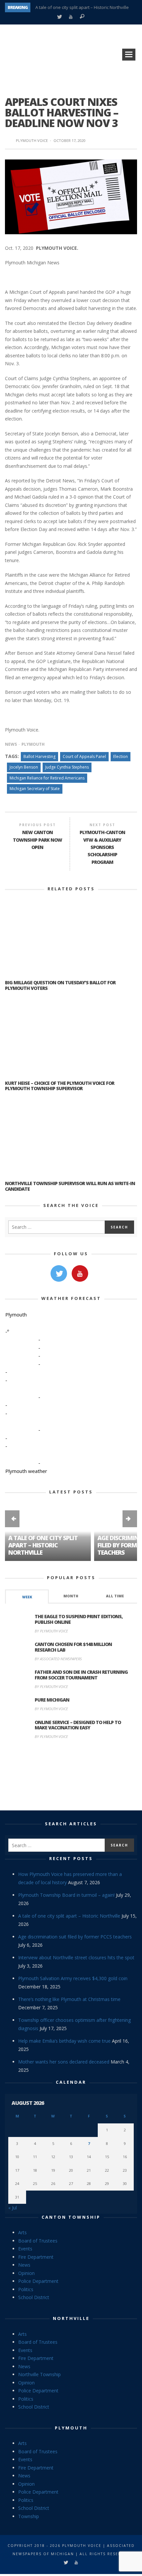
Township (29, 2516)
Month (71, 1596)
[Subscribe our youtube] (80, 1273)
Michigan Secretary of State (35, 789)
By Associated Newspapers (58, 1659)
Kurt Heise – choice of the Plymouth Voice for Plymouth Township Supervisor (60, 1086)
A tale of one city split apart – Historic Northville (82, 7)
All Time (115, 1596)
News (11, 744)
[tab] (27, 1597)
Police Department (38, 2281)
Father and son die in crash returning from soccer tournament (81, 1675)
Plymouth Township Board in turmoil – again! (66, 1895)
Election (121, 756)
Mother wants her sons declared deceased (64, 2062)
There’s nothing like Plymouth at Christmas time (69, 1999)
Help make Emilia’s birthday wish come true (64, 2041)
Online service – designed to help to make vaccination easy (78, 1725)
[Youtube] (71, 17)
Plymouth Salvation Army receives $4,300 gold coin (73, 1978)
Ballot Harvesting (39, 756)
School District (34, 2297)
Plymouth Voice (32, 140)
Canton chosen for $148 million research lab (73, 1647)
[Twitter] (59, 17)
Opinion (26, 2273)
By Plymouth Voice (51, 1631)
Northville (71, 2318)
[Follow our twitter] (59, 1273)
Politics (26, 2289)
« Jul (13, 2208)
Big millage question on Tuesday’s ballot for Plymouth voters (60, 985)
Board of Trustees (38, 2241)
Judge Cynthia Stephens (67, 767)
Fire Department (36, 2257)
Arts (22, 2232)
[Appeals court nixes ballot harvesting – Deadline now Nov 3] (71, 196)
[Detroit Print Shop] (71, 1776)
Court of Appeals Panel (84, 756)
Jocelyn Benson (24, 767)
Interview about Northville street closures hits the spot (76, 1957)
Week (27, 1597)
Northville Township (39, 2374)
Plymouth (33, 744)
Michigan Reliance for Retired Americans (47, 778)
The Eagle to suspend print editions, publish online (79, 1619)
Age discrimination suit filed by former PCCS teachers (75, 1937)
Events (25, 2249)
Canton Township (71, 2217)
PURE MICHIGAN (52, 1700)
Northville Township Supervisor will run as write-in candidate (70, 1186)
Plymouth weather (26, 1471)
